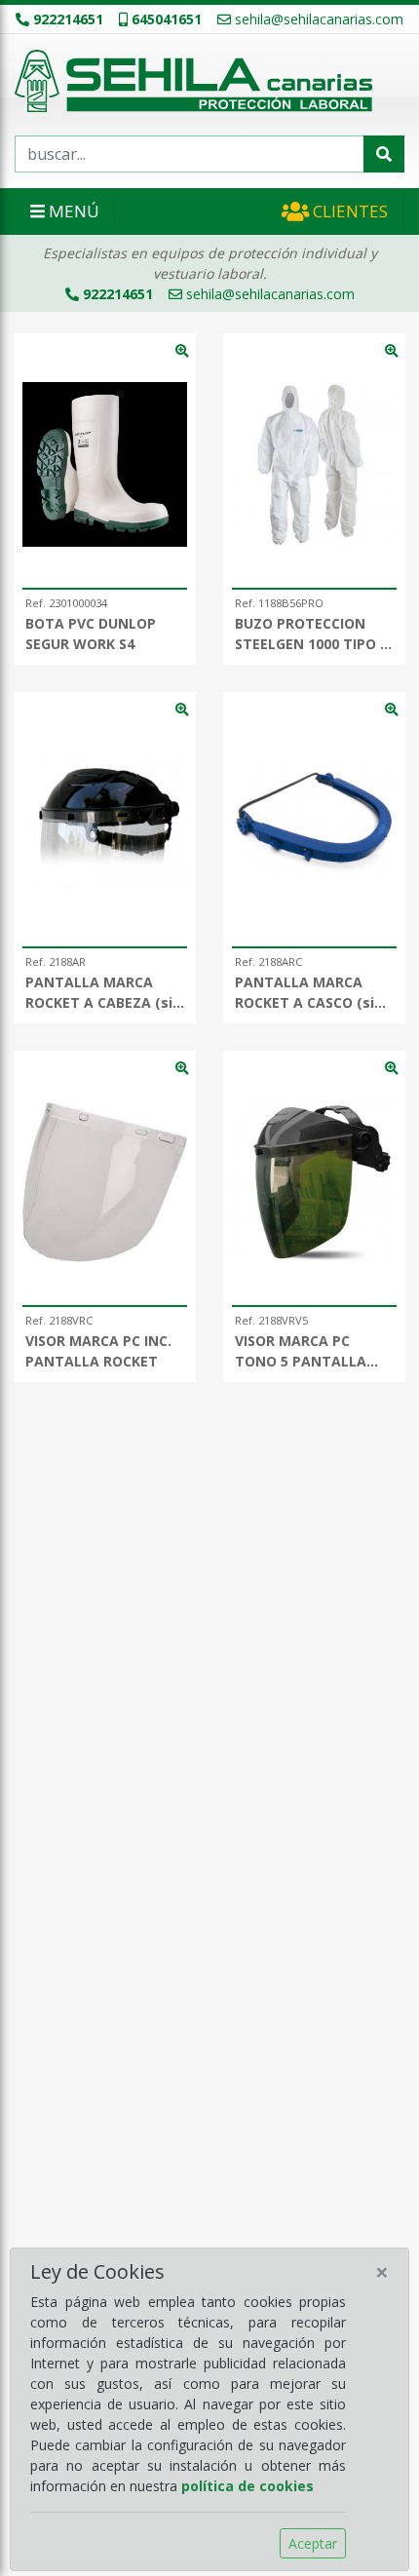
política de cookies (248, 2486)
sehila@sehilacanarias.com (319, 19)
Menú (72, 211)
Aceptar (313, 2543)
